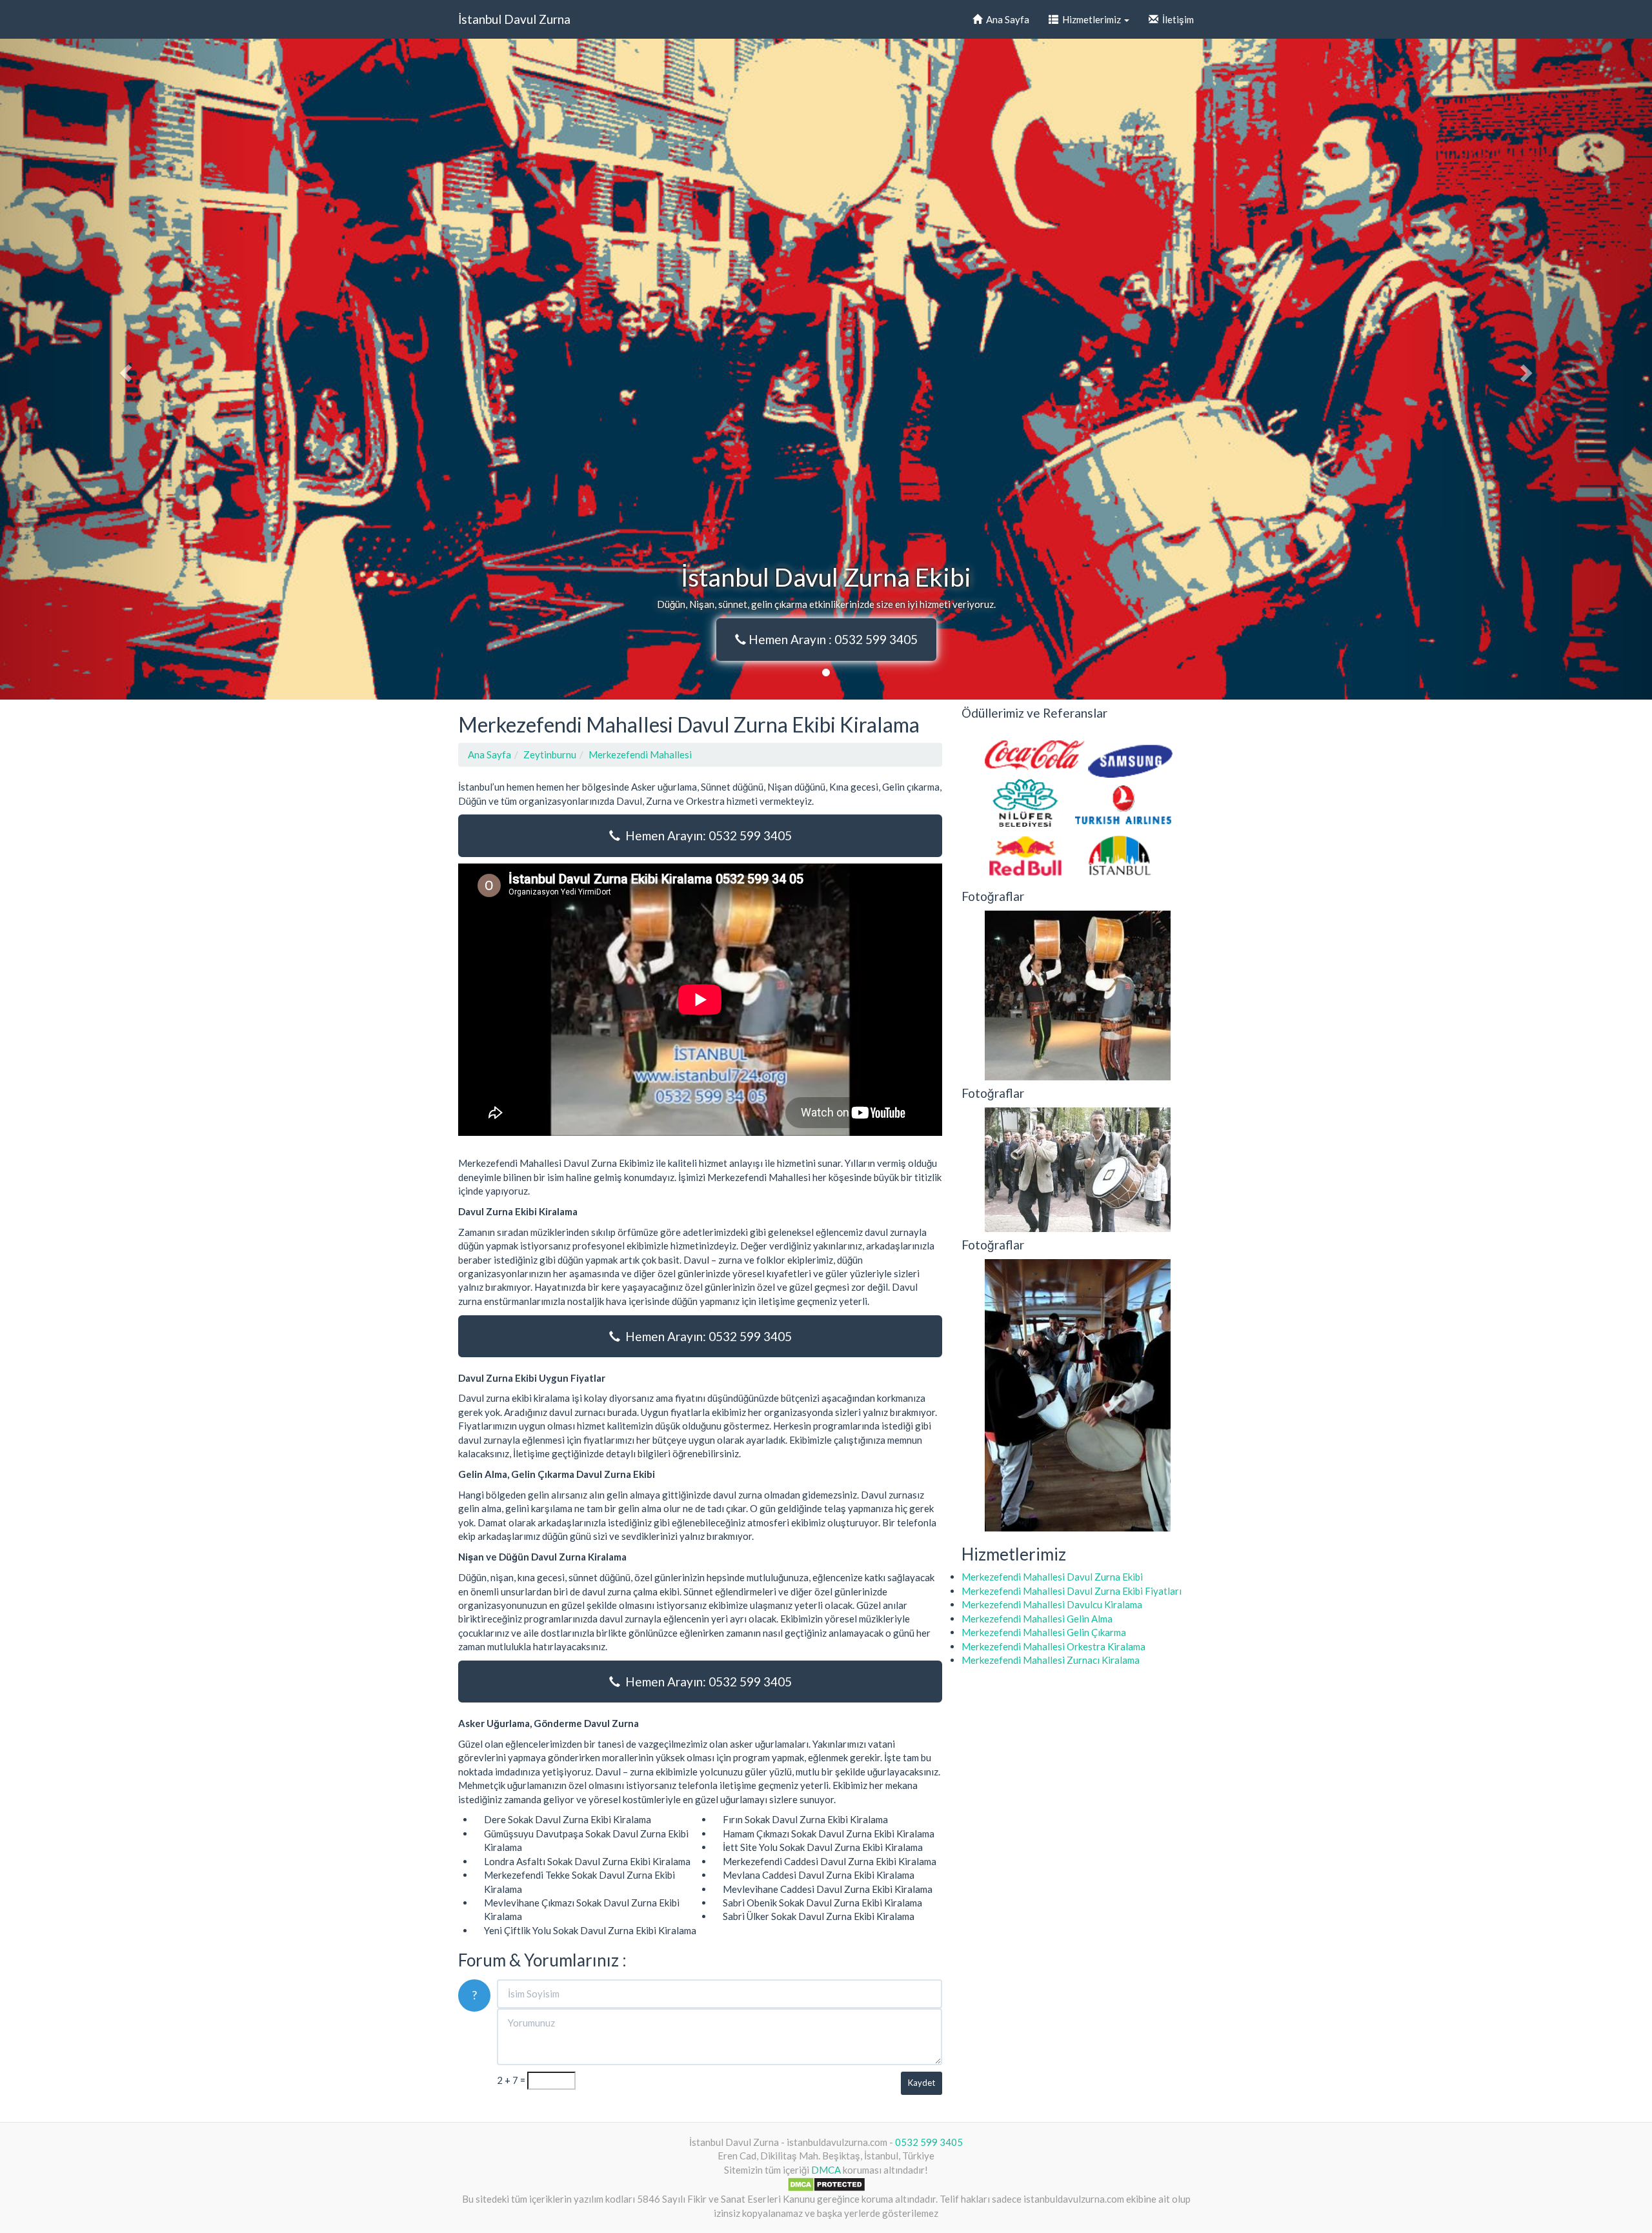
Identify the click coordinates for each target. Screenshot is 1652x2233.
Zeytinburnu (550, 754)
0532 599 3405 (929, 2142)
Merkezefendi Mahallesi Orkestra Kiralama (1053, 1646)
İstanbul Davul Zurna (514, 19)
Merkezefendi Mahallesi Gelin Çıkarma (1044, 1632)
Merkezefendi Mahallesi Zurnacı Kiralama (1051, 1660)
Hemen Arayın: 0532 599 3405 (706, 835)
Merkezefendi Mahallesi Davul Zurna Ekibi (1052, 1577)
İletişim (1176, 19)
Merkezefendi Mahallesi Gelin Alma (1037, 1619)
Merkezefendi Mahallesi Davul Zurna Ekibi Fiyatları (1072, 1591)
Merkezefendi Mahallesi (640, 754)
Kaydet (922, 2083)
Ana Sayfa (1006, 19)
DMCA (826, 2170)
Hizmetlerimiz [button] (1091, 19)
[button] (124, 369)
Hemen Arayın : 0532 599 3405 (832, 639)
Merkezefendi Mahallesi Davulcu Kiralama (1052, 1604)
